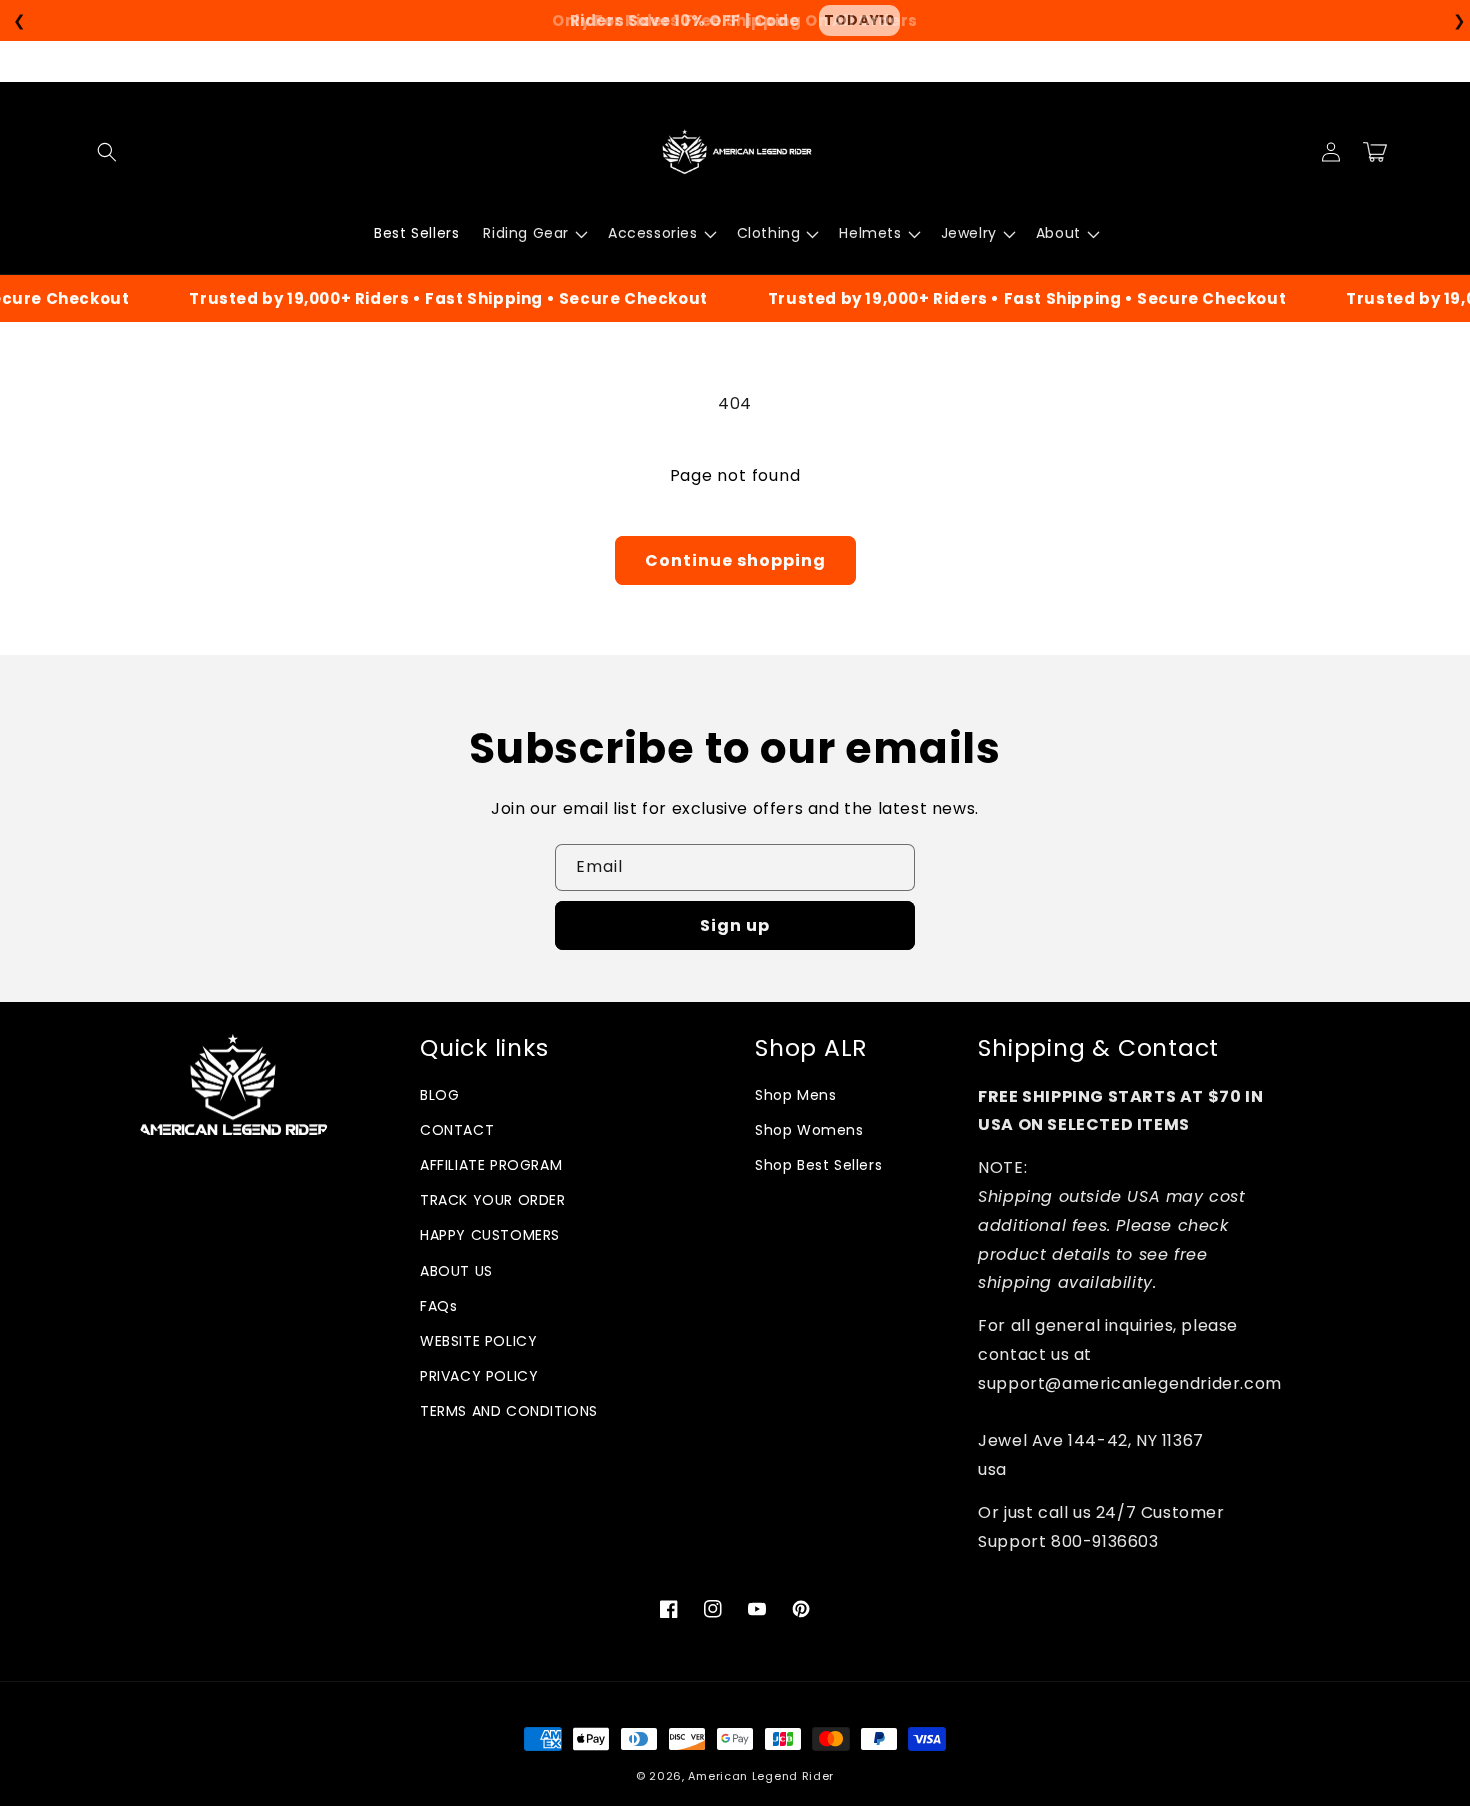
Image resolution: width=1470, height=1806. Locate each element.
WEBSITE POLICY (478, 1341)
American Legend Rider (761, 1776)
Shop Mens (795, 1095)
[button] (107, 152)
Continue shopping (735, 560)
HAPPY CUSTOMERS (490, 1235)
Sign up (735, 925)
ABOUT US (456, 1271)
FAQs (438, 1306)
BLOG (439, 1095)
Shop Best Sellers (818, 1165)
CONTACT (457, 1130)
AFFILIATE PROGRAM (491, 1165)
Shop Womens (809, 1130)
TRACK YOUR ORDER (493, 1200)
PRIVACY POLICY (479, 1376)
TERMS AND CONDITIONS (509, 1411)
